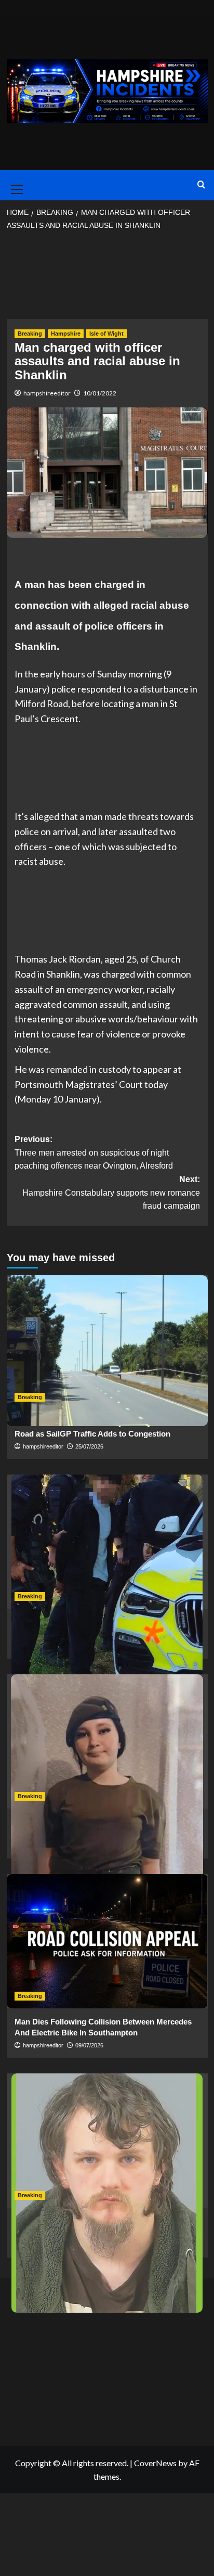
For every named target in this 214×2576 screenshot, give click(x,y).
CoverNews (155, 2463)
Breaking (30, 334)
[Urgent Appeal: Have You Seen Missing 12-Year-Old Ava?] (107, 1741)
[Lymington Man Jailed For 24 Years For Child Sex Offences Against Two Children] (107, 2141)
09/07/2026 (89, 2045)
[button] (15, 185)
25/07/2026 (89, 1446)
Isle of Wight (106, 334)
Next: (111, 1193)
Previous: (94, 1152)
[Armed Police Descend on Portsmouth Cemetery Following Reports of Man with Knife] (107, 1542)
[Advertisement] (107, 278)
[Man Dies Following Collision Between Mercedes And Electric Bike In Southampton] (107, 1941)
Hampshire (66, 334)
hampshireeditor (47, 393)
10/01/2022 (100, 393)
